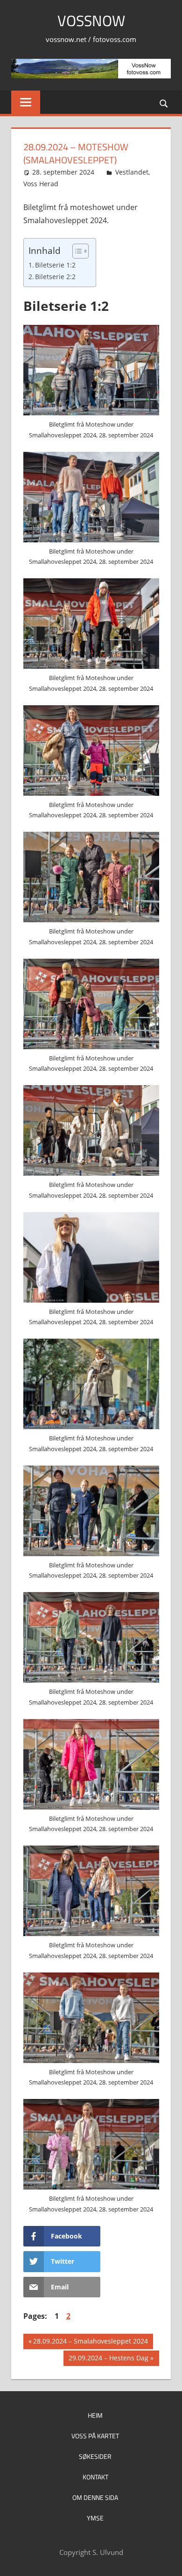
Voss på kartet (95, 2436)
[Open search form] (164, 103)
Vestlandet (132, 172)
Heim (95, 2415)
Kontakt (95, 2477)
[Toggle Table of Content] (76, 251)
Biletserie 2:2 (55, 277)
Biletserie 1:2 (55, 265)
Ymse (95, 2518)
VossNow (91, 21)
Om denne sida (95, 2497)
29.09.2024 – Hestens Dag (108, 2359)
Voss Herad (41, 184)
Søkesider (95, 2456)
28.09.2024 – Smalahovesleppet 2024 (90, 2343)
